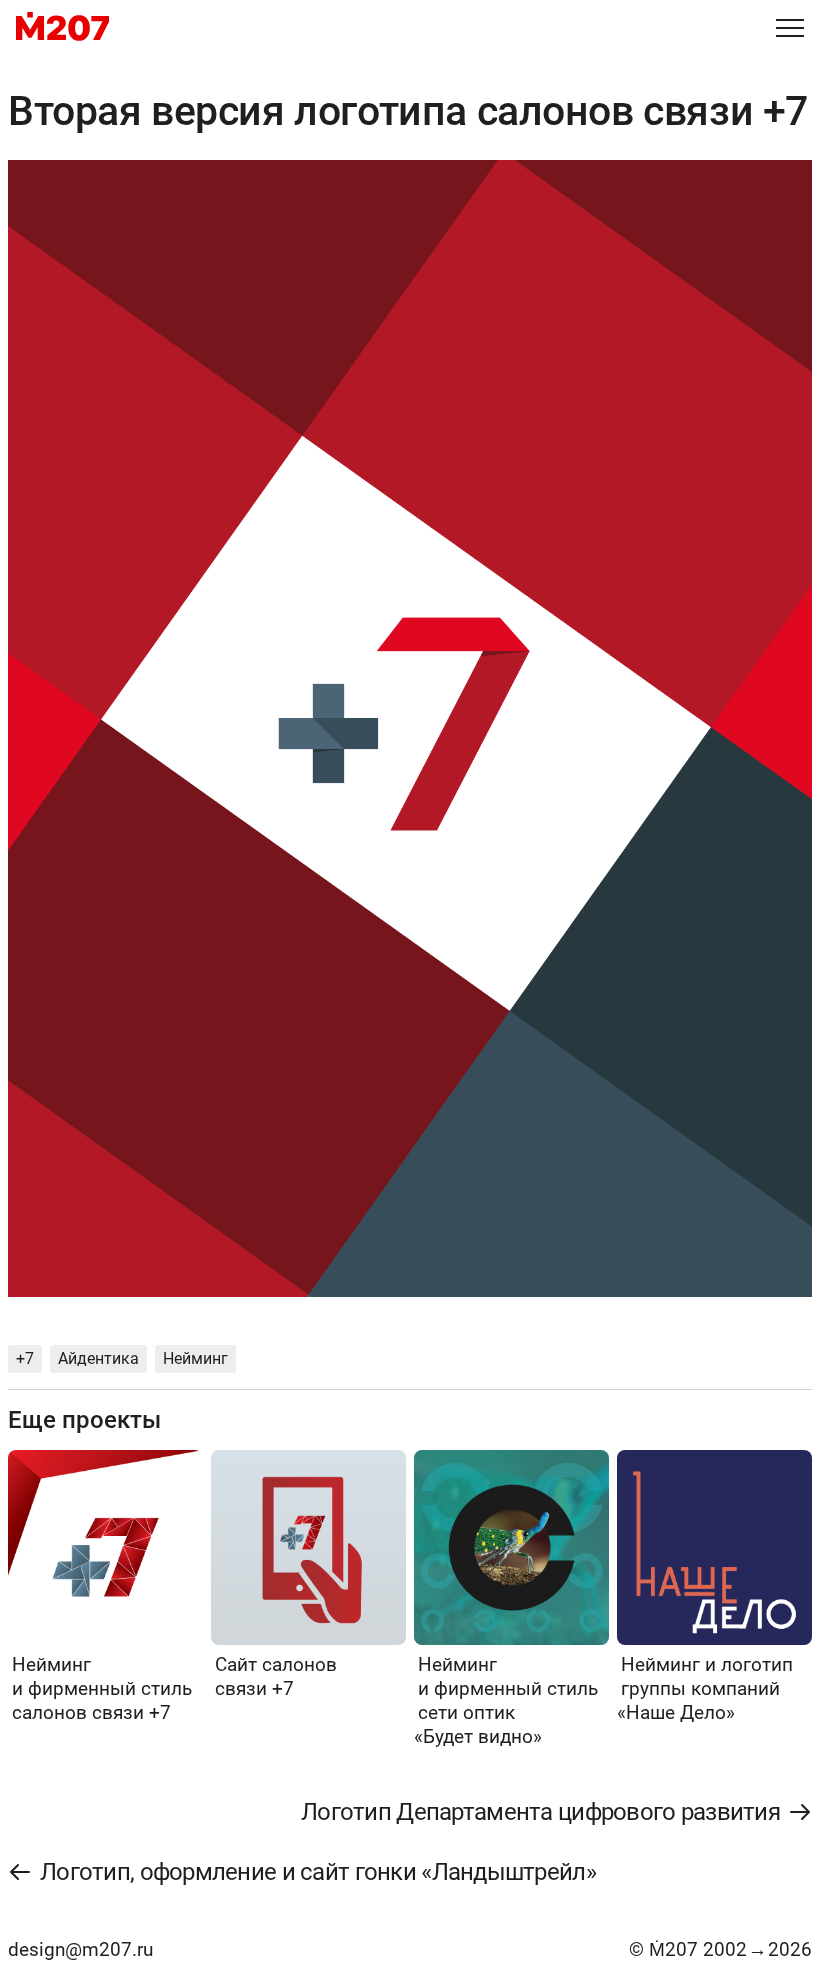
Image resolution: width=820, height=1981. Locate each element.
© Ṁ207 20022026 (720, 1949)
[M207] (62, 28)
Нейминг (195, 1358)
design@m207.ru (80, 1949)
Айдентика (98, 1358)
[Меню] (790, 28)
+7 (25, 1358)
